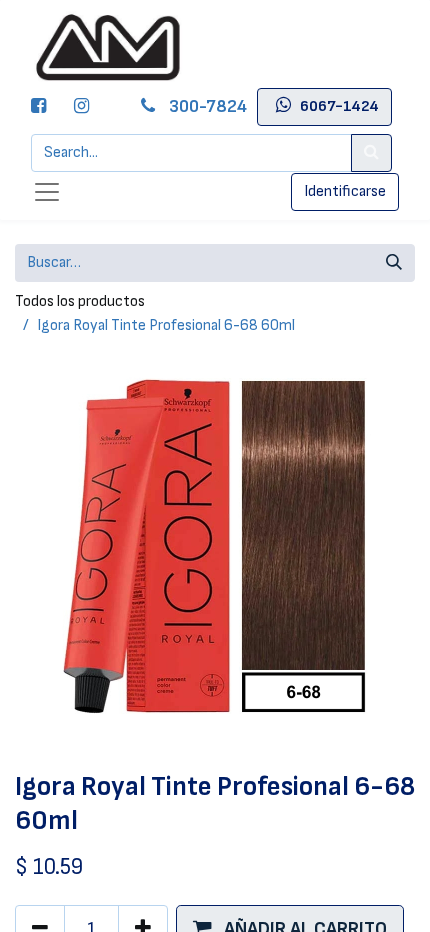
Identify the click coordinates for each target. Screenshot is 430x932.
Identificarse (345, 191)
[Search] (371, 153)
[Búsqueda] (394, 263)
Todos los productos (80, 301)
